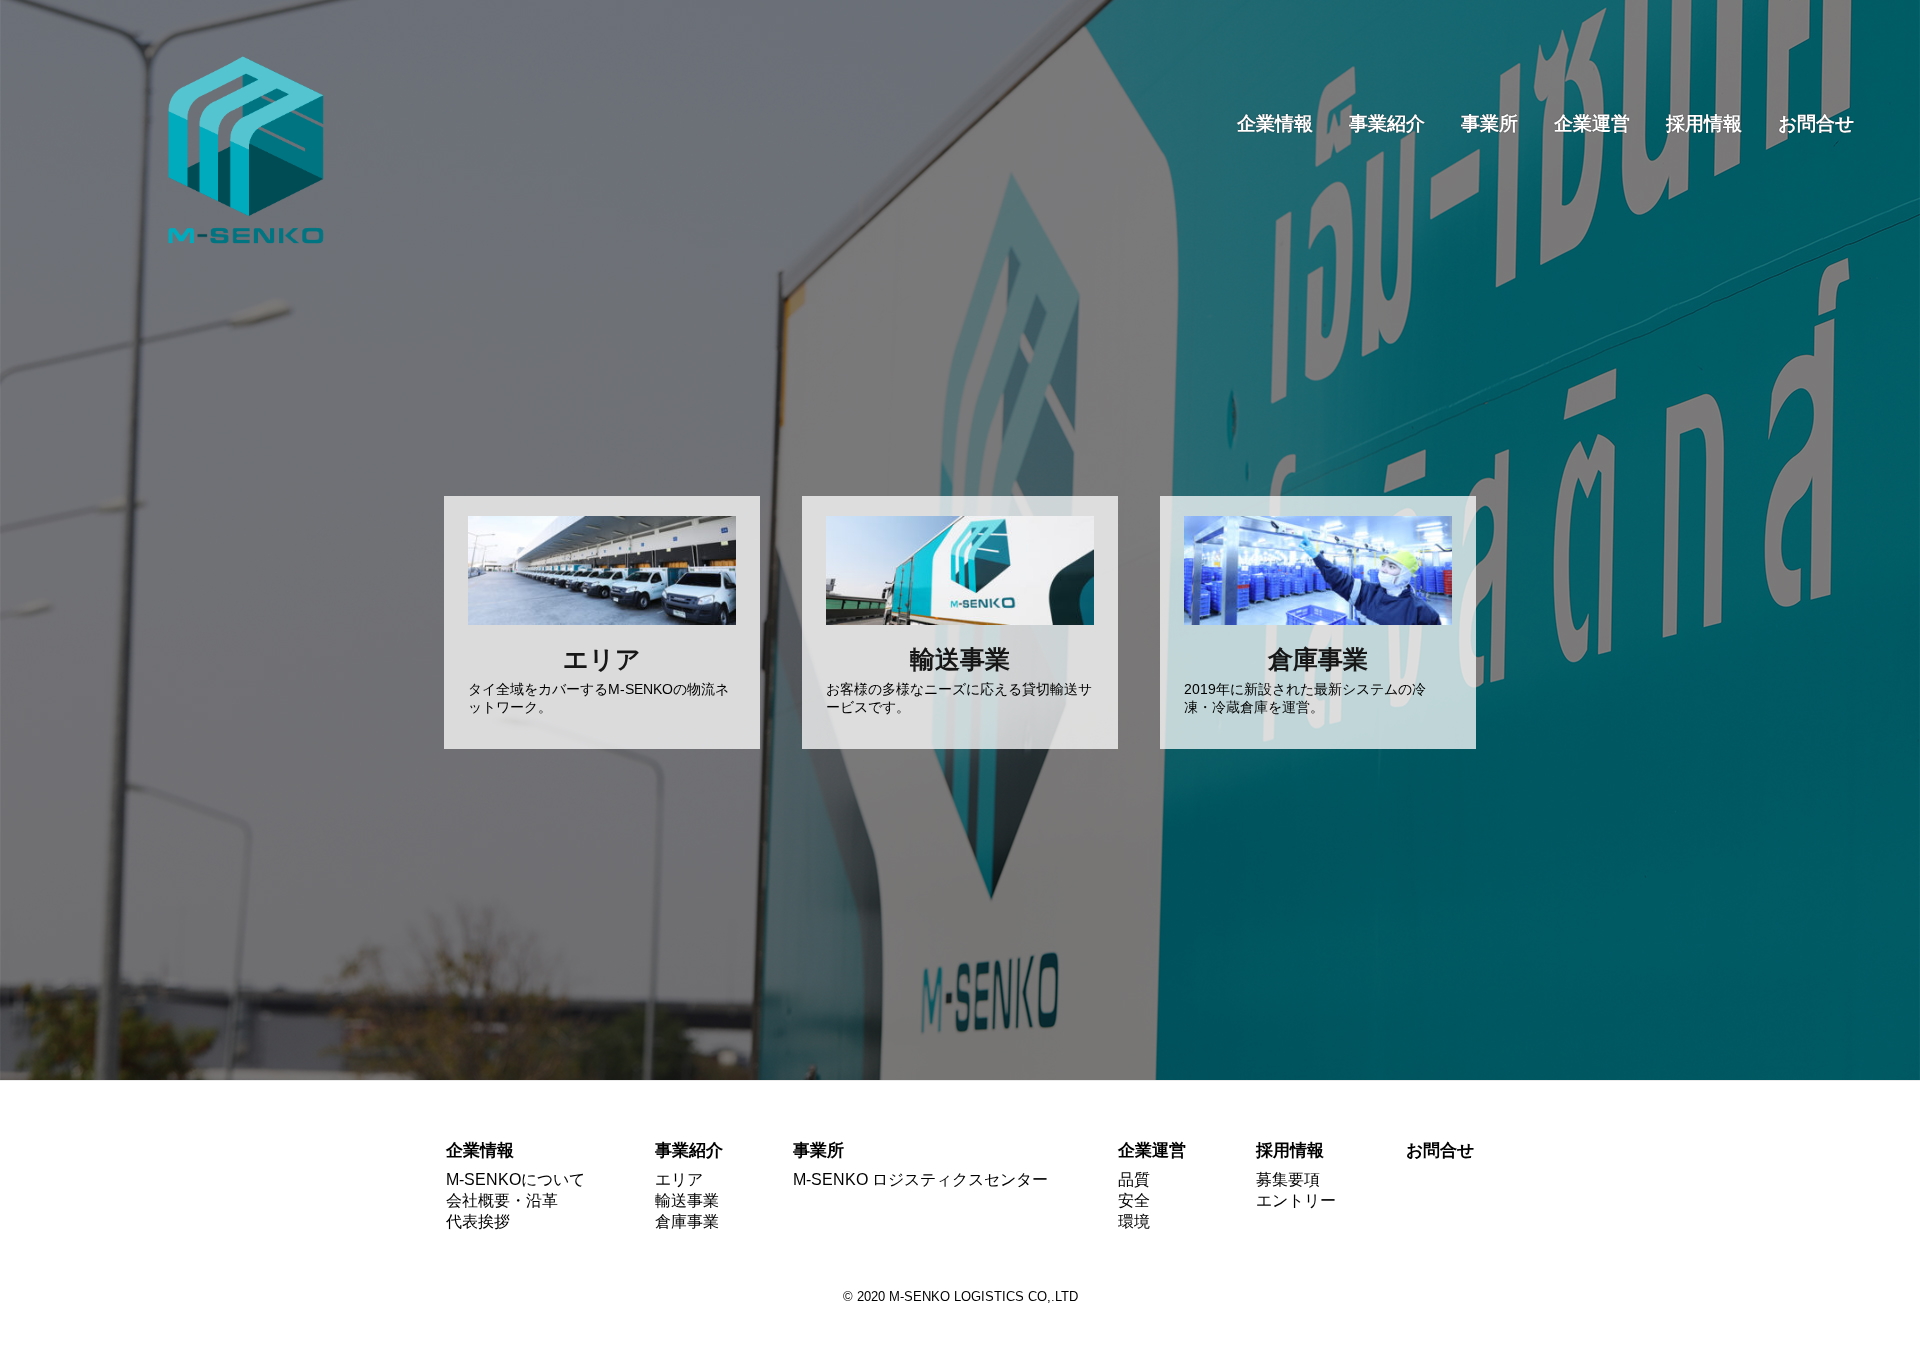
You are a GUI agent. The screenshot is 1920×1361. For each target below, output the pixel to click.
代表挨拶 (478, 1221)
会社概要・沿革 (502, 1200)
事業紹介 (1387, 123)
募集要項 (1288, 1179)
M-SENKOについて (515, 1179)
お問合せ (1816, 123)
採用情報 (1704, 123)
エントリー (1296, 1200)
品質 (1134, 1179)
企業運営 (1592, 123)
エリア (679, 1179)
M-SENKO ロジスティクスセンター (920, 1179)
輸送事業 (687, 1200)
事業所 (1489, 123)
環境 (1134, 1221)
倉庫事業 (687, 1221)
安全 (1134, 1200)
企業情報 (1275, 123)
